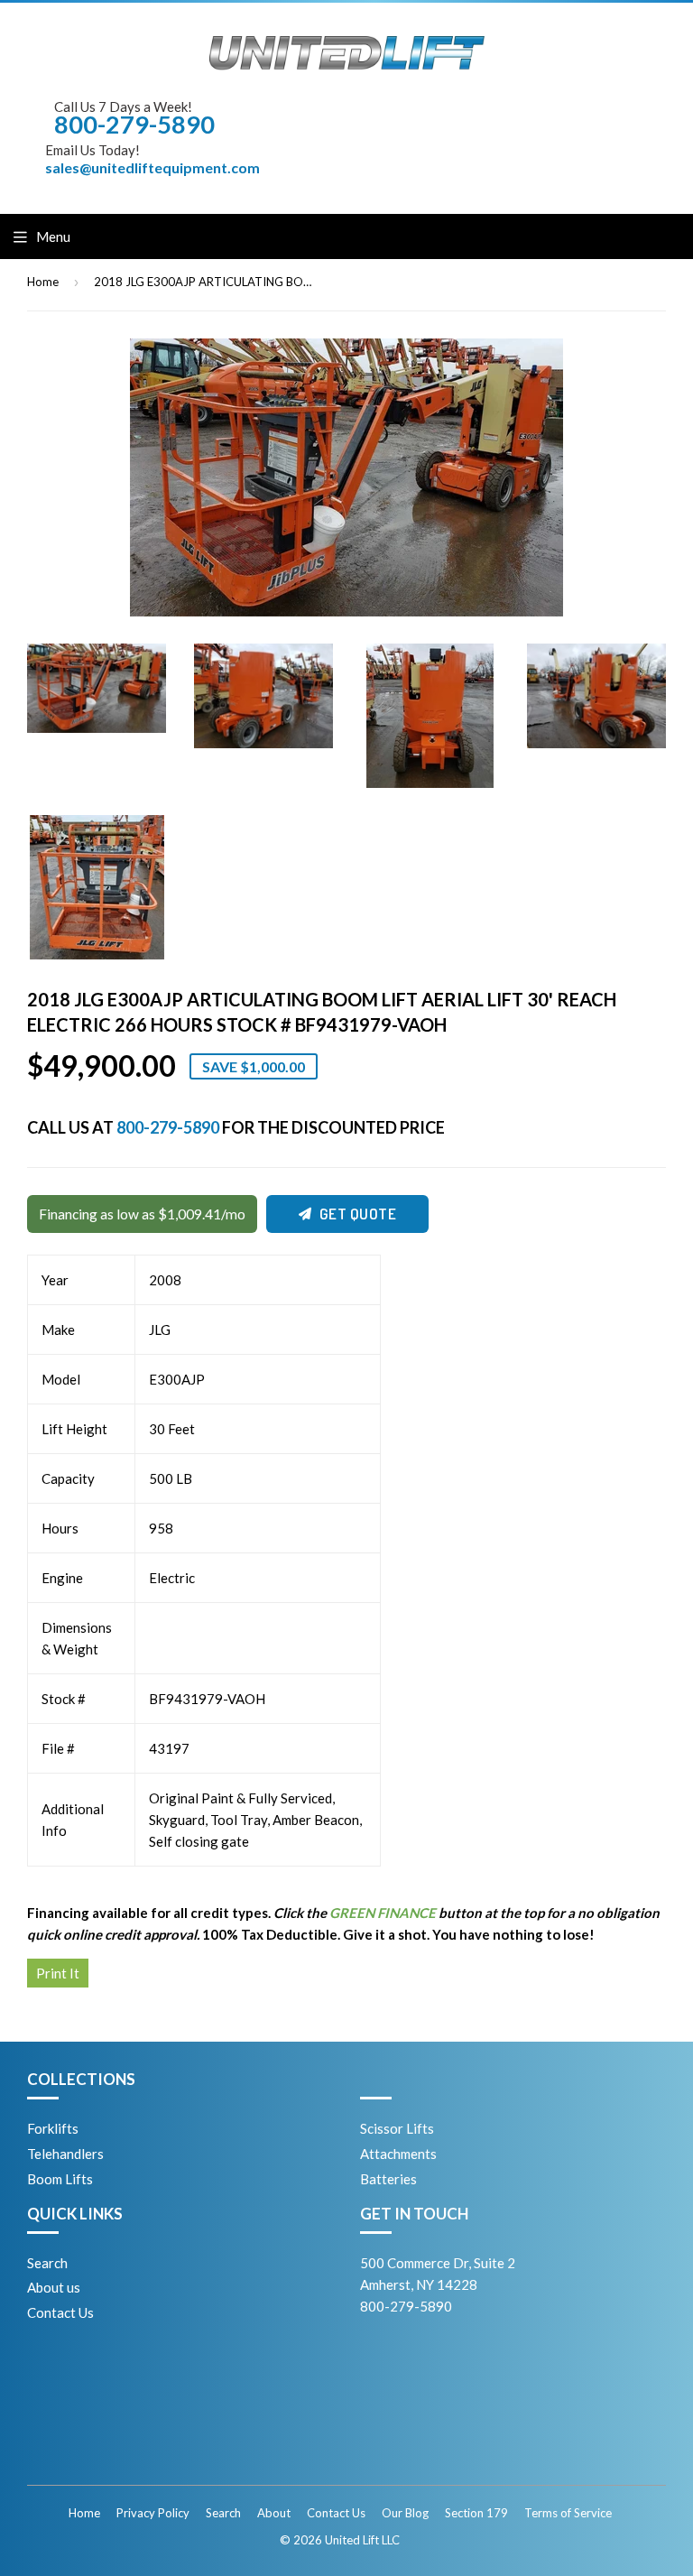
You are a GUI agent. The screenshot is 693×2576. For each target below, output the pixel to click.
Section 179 (476, 2513)
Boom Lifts (60, 2179)
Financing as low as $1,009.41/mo (142, 1214)
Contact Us (60, 2312)
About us (54, 2287)
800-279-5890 (168, 1127)
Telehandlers (65, 2154)
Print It (58, 1973)
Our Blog (405, 2513)
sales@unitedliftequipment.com (152, 167)
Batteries (388, 2179)
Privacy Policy (153, 2513)
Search (47, 2263)
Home (43, 282)
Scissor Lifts (397, 2128)
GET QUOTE (358, 1214)
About (274, 2513)
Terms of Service (568, 2513)
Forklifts (53, 2128)
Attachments (398, 2154)
